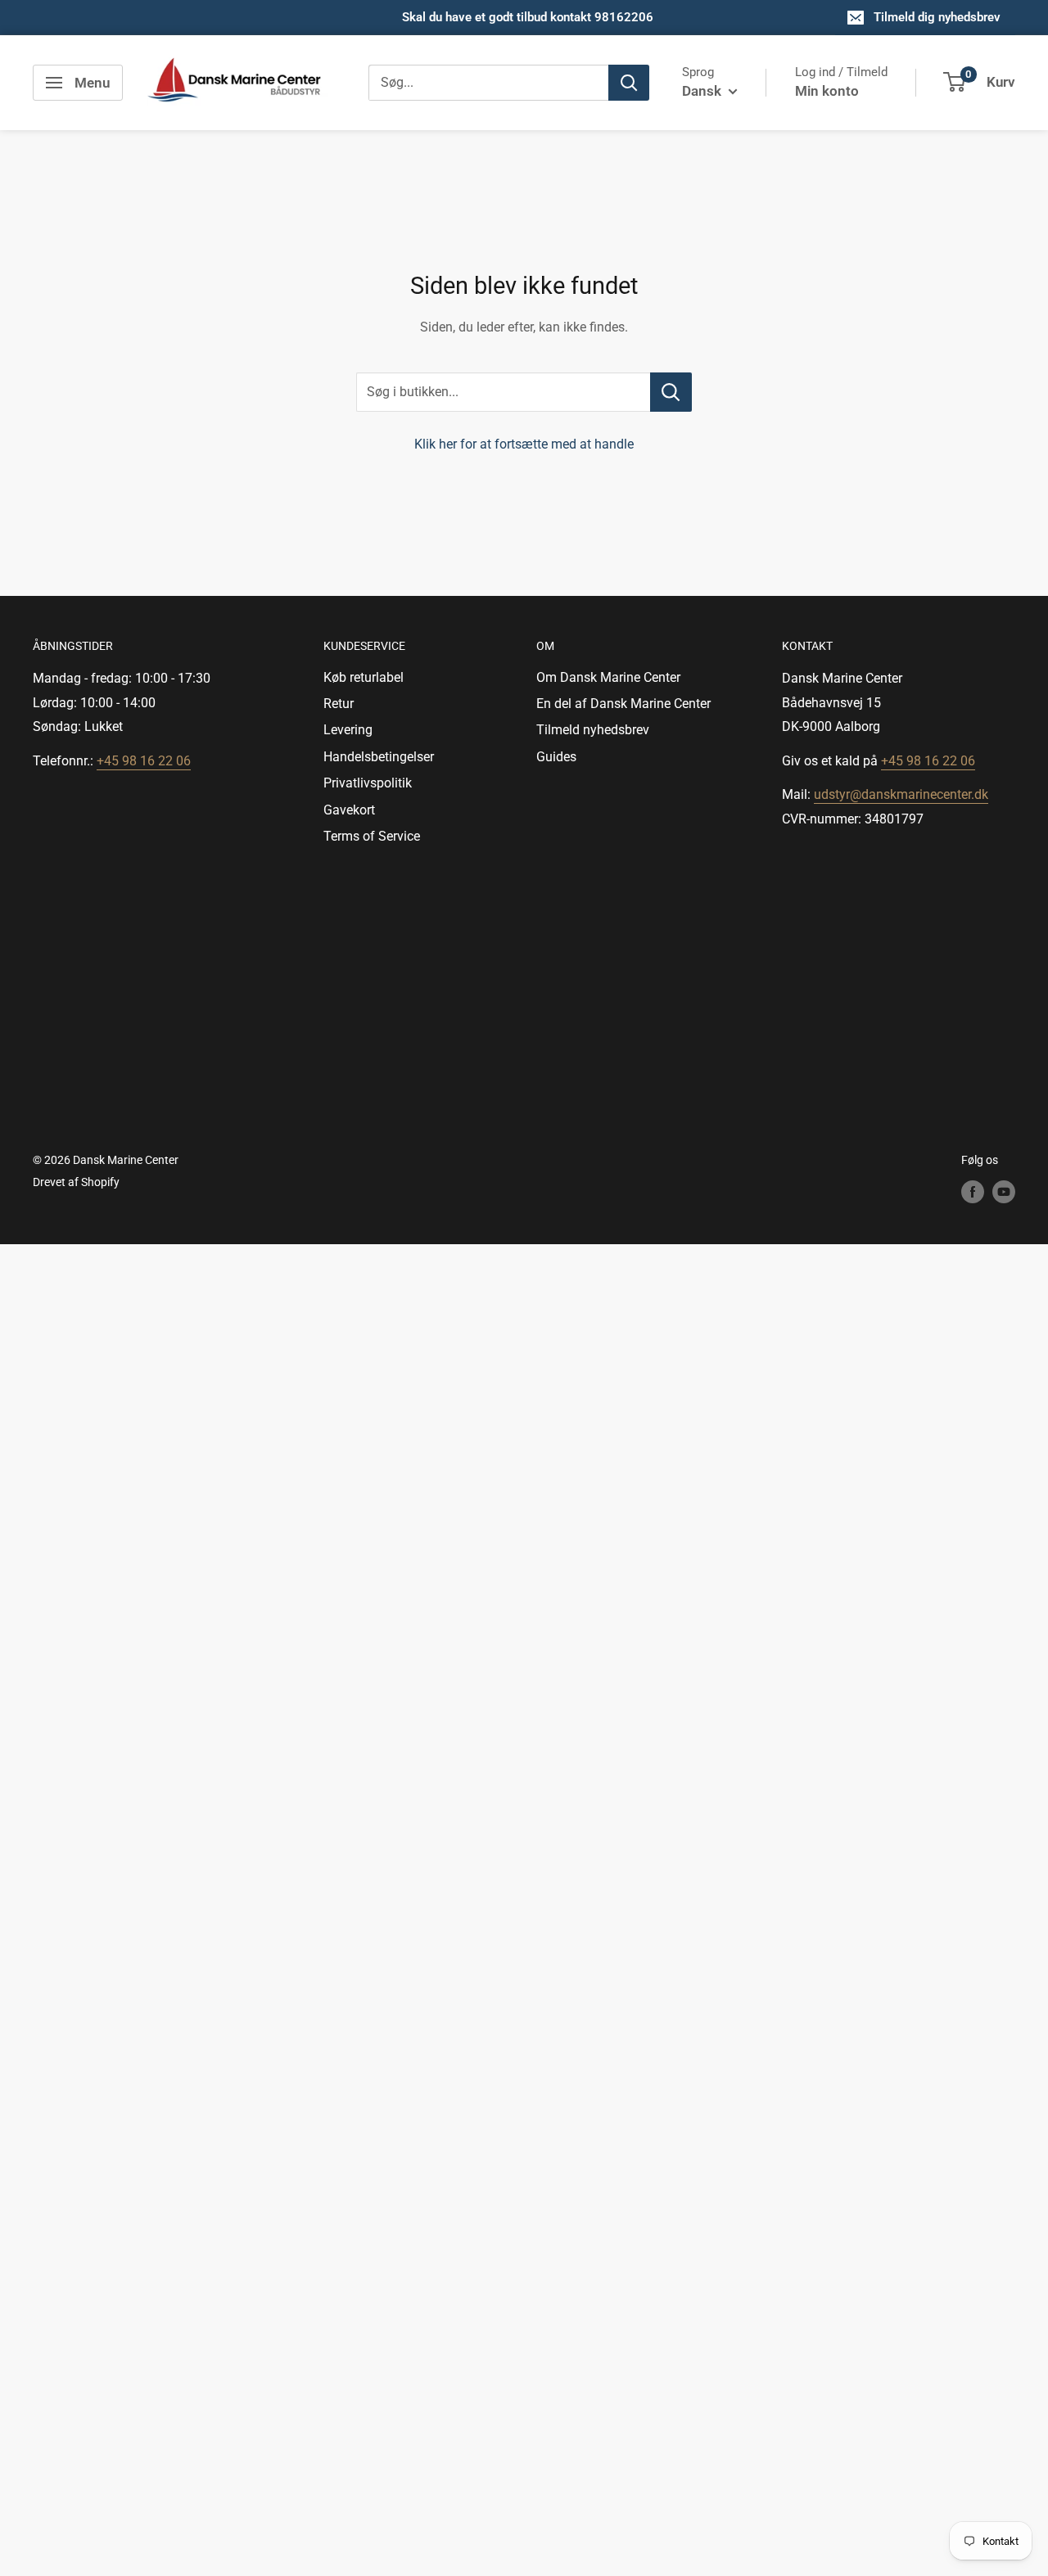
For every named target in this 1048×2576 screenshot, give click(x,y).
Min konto (827, 91)
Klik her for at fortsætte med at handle (524, 444)
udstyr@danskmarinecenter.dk (901, 794)
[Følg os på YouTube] (1004, 1192)
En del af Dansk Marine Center (623, 704)
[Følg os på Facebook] (973, 1192)
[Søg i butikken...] (671, 392)
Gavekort (349, 810)
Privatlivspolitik (368, 783)
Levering (348, 730)
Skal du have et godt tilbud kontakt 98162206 (528, 17)
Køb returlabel (364, 677)
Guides (556, 757)
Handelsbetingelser (379, 757)
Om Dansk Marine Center (608, 677)
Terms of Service (372, 836)
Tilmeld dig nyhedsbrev (937, 17)
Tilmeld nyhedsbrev (593, 730)
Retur (339, 704)
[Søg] (629, 83)
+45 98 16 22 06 (144, 761)
